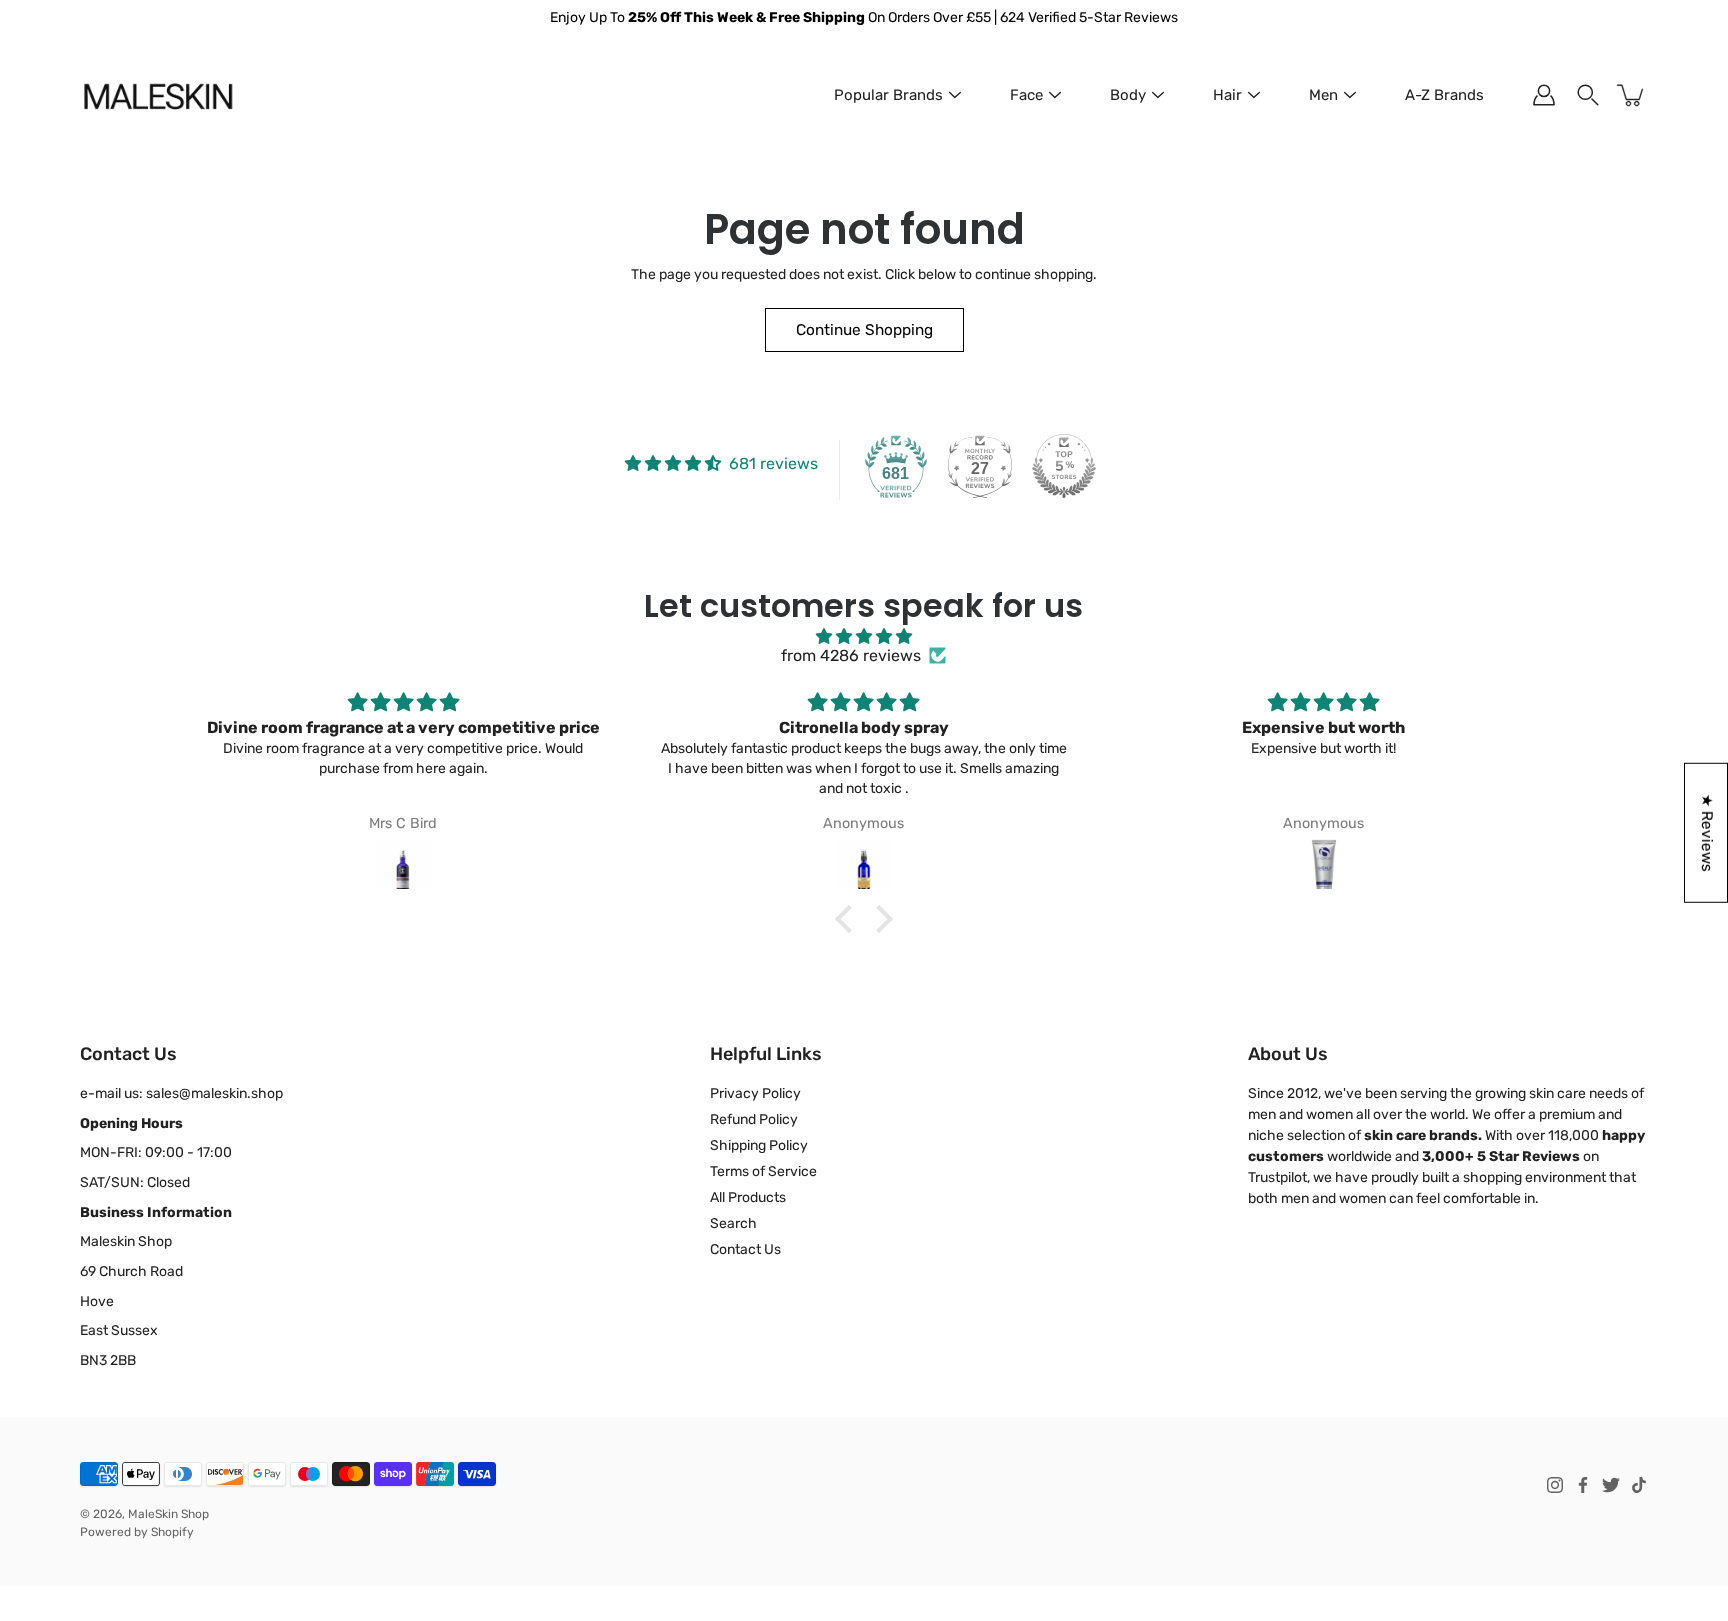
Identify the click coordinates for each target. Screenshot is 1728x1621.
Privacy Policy (755, 1093)
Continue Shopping (864, 330)
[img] (864, 636)
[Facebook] (1583, 1485)
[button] (849, 919)
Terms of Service (763, 1171)
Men (1323, 95)
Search (733, 1223)
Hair (1227, 95)
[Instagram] (1555, 1485)
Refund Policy (754, 1119)
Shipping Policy (759, 1145)
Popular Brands (888, 95)
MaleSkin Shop (168, 1514)
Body (1128, 95)
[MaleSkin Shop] (157, 95)
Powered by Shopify (137, 1532)
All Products (748, 1197)
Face (1026, 95)
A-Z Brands (1444, 95)
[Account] (1544, 95)
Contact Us (745, 1249)
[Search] (1588, 95)
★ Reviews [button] (1707, 832)
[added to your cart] (1632, 95)
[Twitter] (1611, 1485)
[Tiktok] (1639, 1485)
